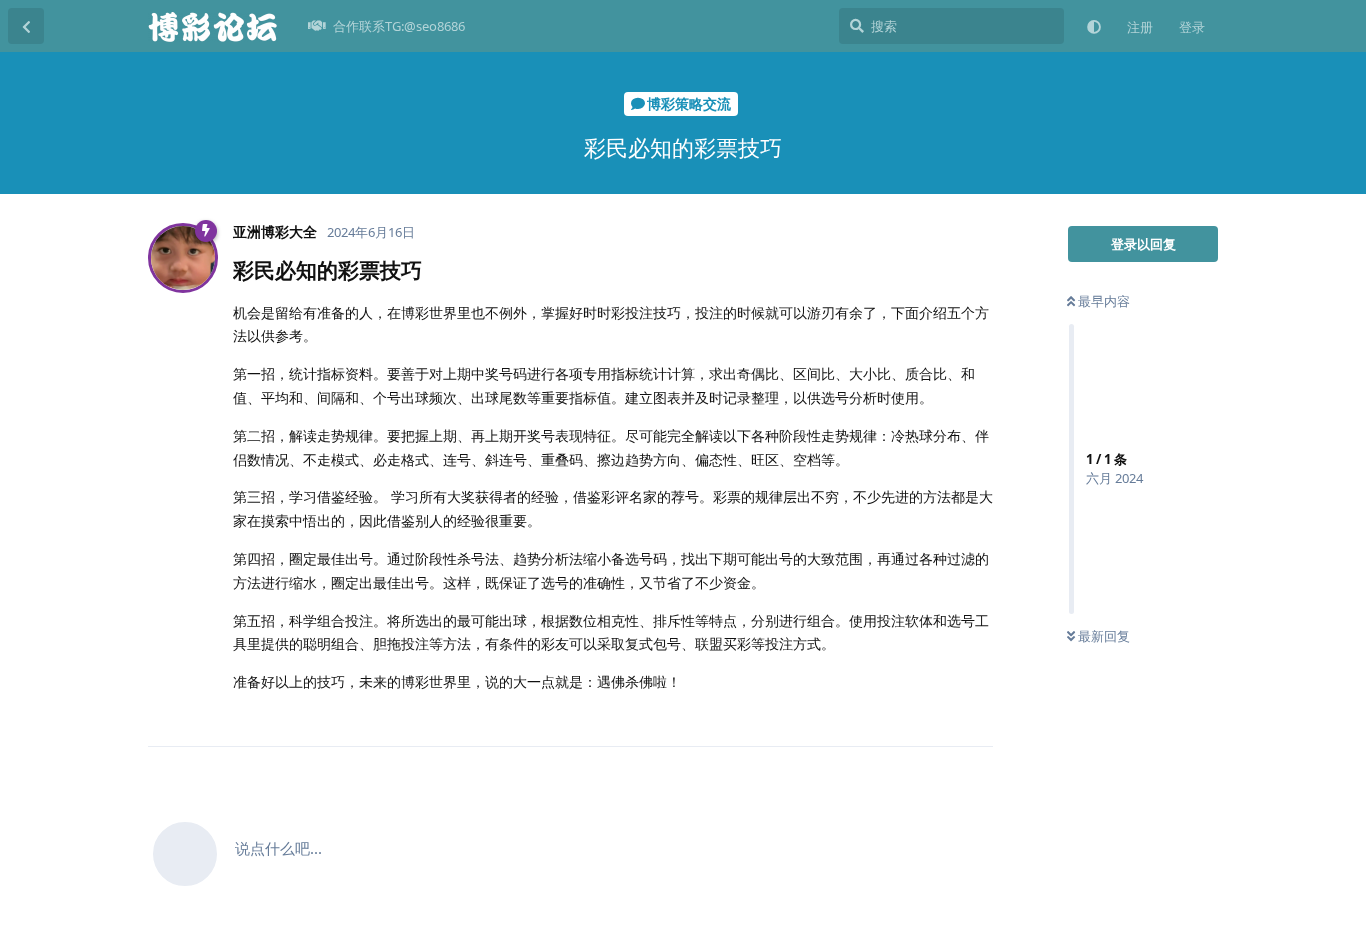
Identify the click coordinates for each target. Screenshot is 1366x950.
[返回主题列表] (26, 26)
